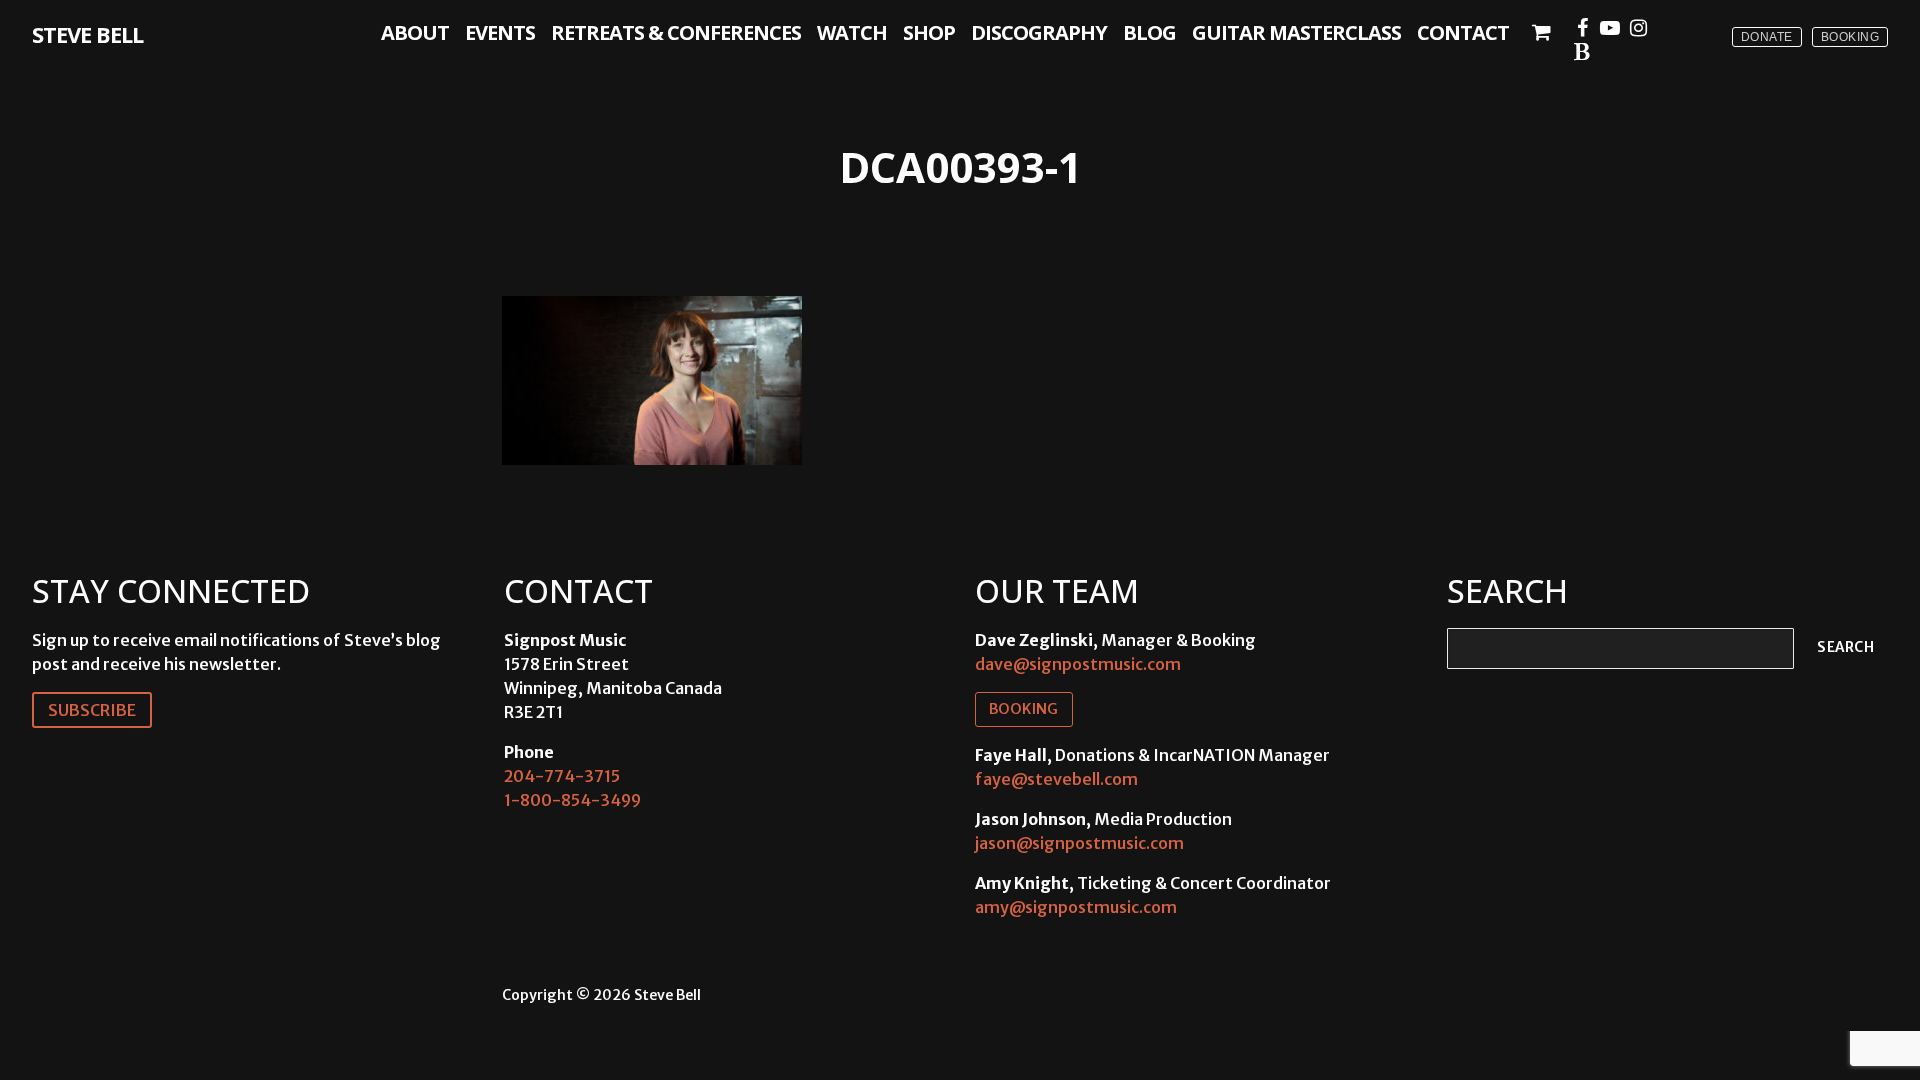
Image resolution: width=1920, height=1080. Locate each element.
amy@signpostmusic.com (1076, 907)
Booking (1850, 37)
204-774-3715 (562, 776)
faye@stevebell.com (1056, 779)
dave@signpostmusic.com (1078, 664)
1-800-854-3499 (572, 800)
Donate (1767, 37)
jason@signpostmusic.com (1079, 843)
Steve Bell (87, 34)
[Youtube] (1610, 28)
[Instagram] (1638, 28)
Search (1845, 647)
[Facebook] (1582, 28)
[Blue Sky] (1582, 52)
